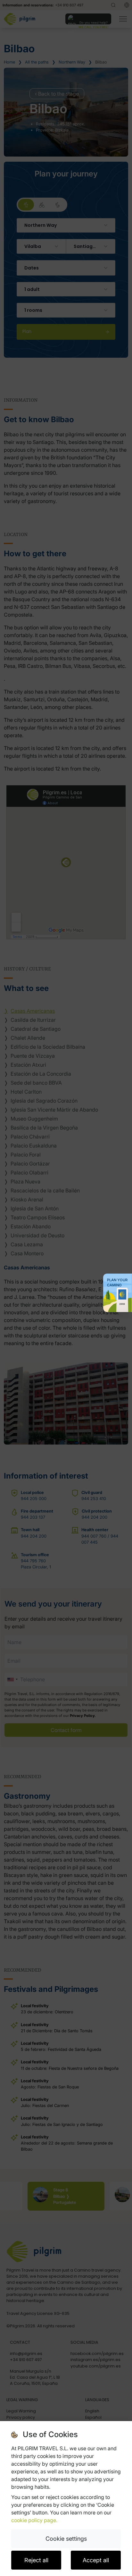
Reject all (36, 2560)
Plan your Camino (117, 1283)
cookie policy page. (34, 2520)
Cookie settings (66, 2539)
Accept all (96, 2560)
